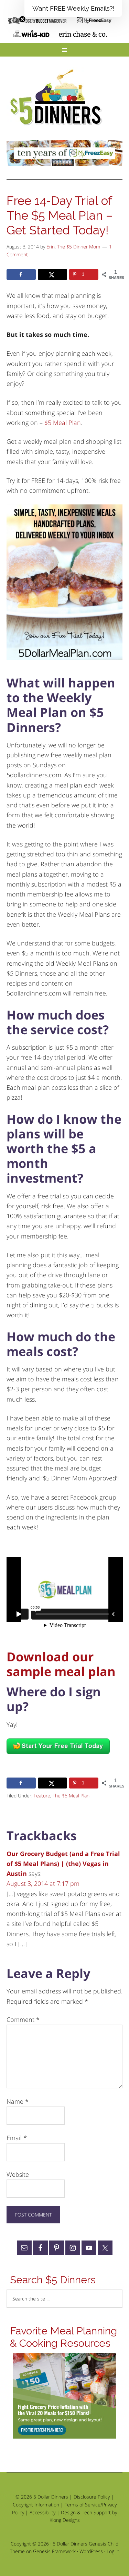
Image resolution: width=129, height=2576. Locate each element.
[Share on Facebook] (21, 274)
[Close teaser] (22, 19)
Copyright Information (36, 2505)
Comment (23, 2019)
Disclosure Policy (92, 2497)
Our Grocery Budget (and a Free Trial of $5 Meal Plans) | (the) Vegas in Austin (63, 1864)
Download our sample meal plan (61, 1664)
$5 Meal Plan (63, 423)
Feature (42, 1796)
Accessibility (42, 2512)
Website (18, 2174)
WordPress (91, 2551)
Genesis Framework (54, 2551)
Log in (113, 2551)
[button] (73, 9)
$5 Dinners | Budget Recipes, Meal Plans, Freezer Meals (57, 98)
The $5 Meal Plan (71, 1796)
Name (18, 2101)
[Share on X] (53, 274)
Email (17, 2138)
